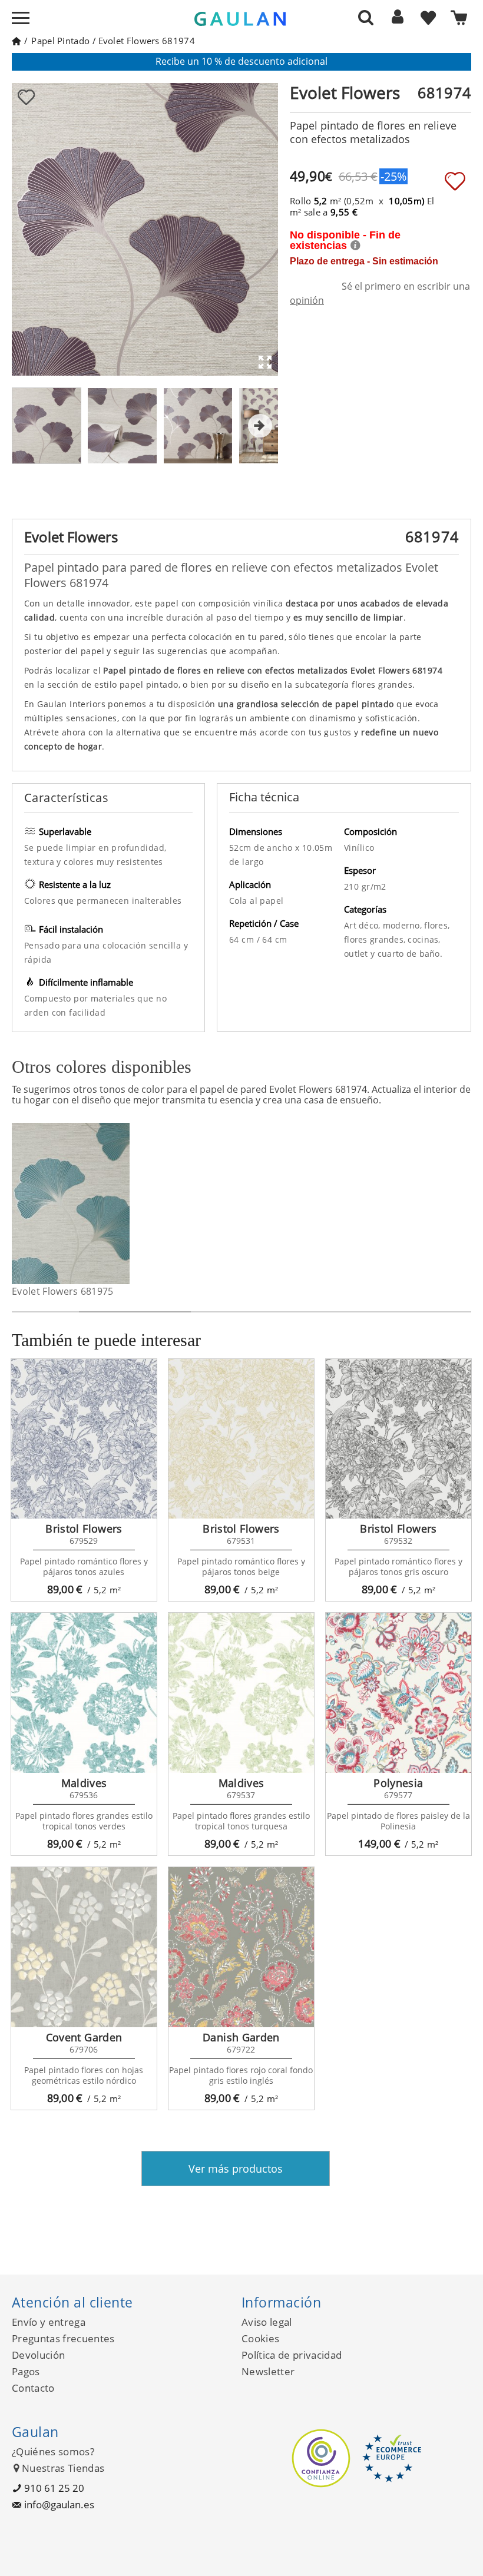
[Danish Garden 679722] (241, 1947)
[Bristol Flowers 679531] (241, 1439)
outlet (357, 954)
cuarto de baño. (410, 954)
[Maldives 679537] (241, 1693)
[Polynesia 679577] (398, 1693)
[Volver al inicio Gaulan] (16, 41)
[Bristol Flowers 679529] (84, 1439)
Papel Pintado (60, 41)
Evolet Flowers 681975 (63, 1291)
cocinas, (424, 939)
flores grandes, (376, 939)
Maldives (84, 1783)
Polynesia (398, 1783)
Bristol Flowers (84, 1529)
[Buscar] (366, 17)
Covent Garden (84, 2037)
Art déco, (363, 925)
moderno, (404, 925)
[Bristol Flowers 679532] (398, 1439)
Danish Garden (241, 2037)
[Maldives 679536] (84, 1693)
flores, (437, 925)
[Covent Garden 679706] (84, 1947)
